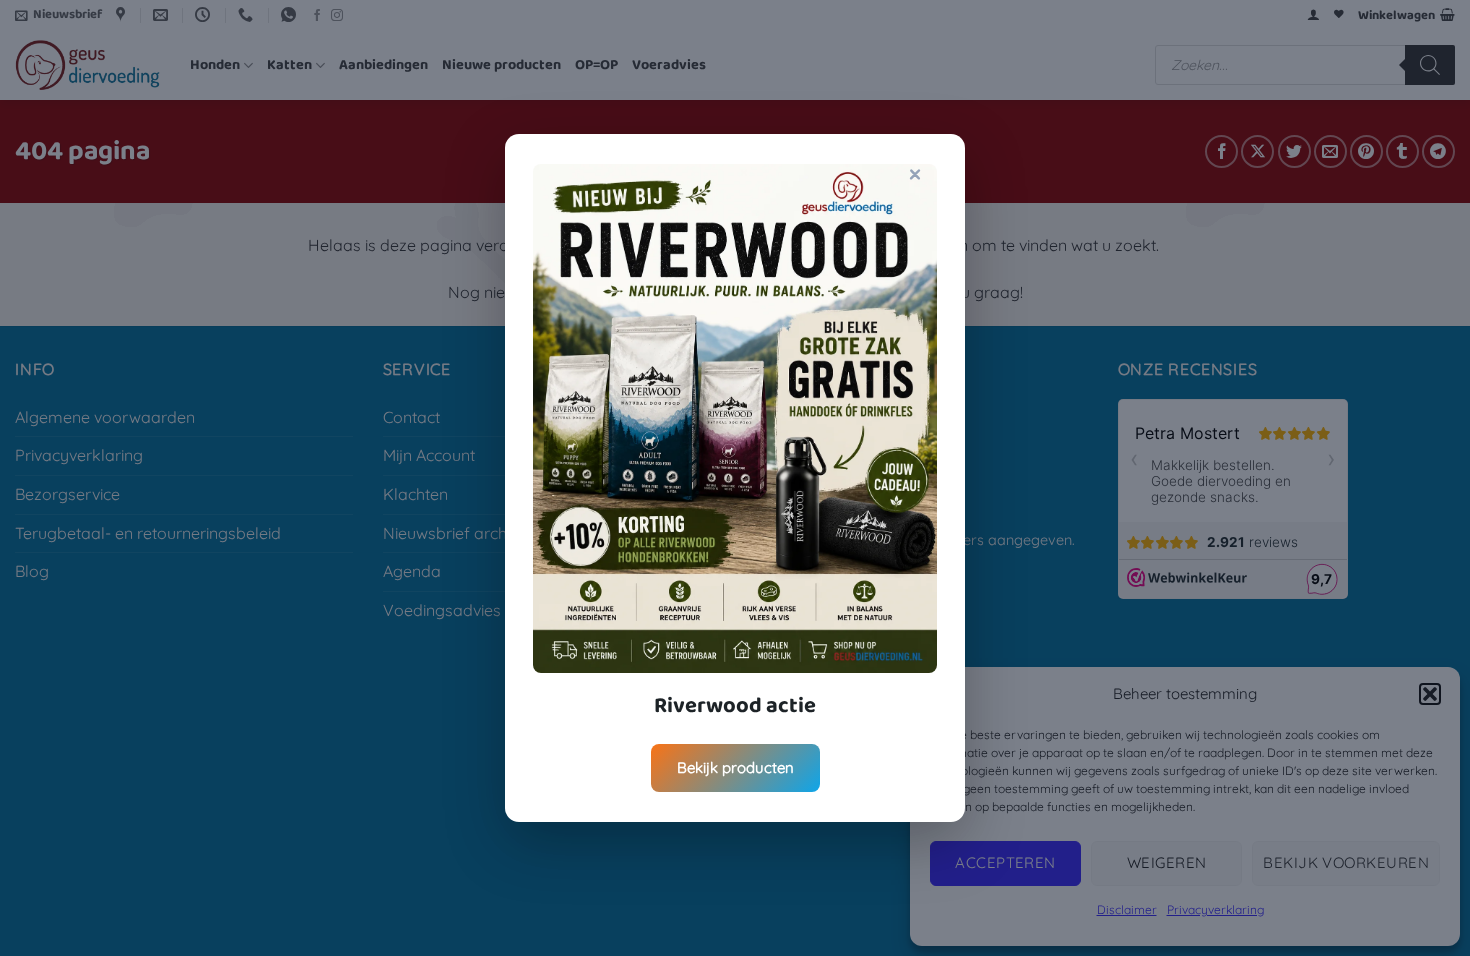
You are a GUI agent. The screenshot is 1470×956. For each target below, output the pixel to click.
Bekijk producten (735, 767)
